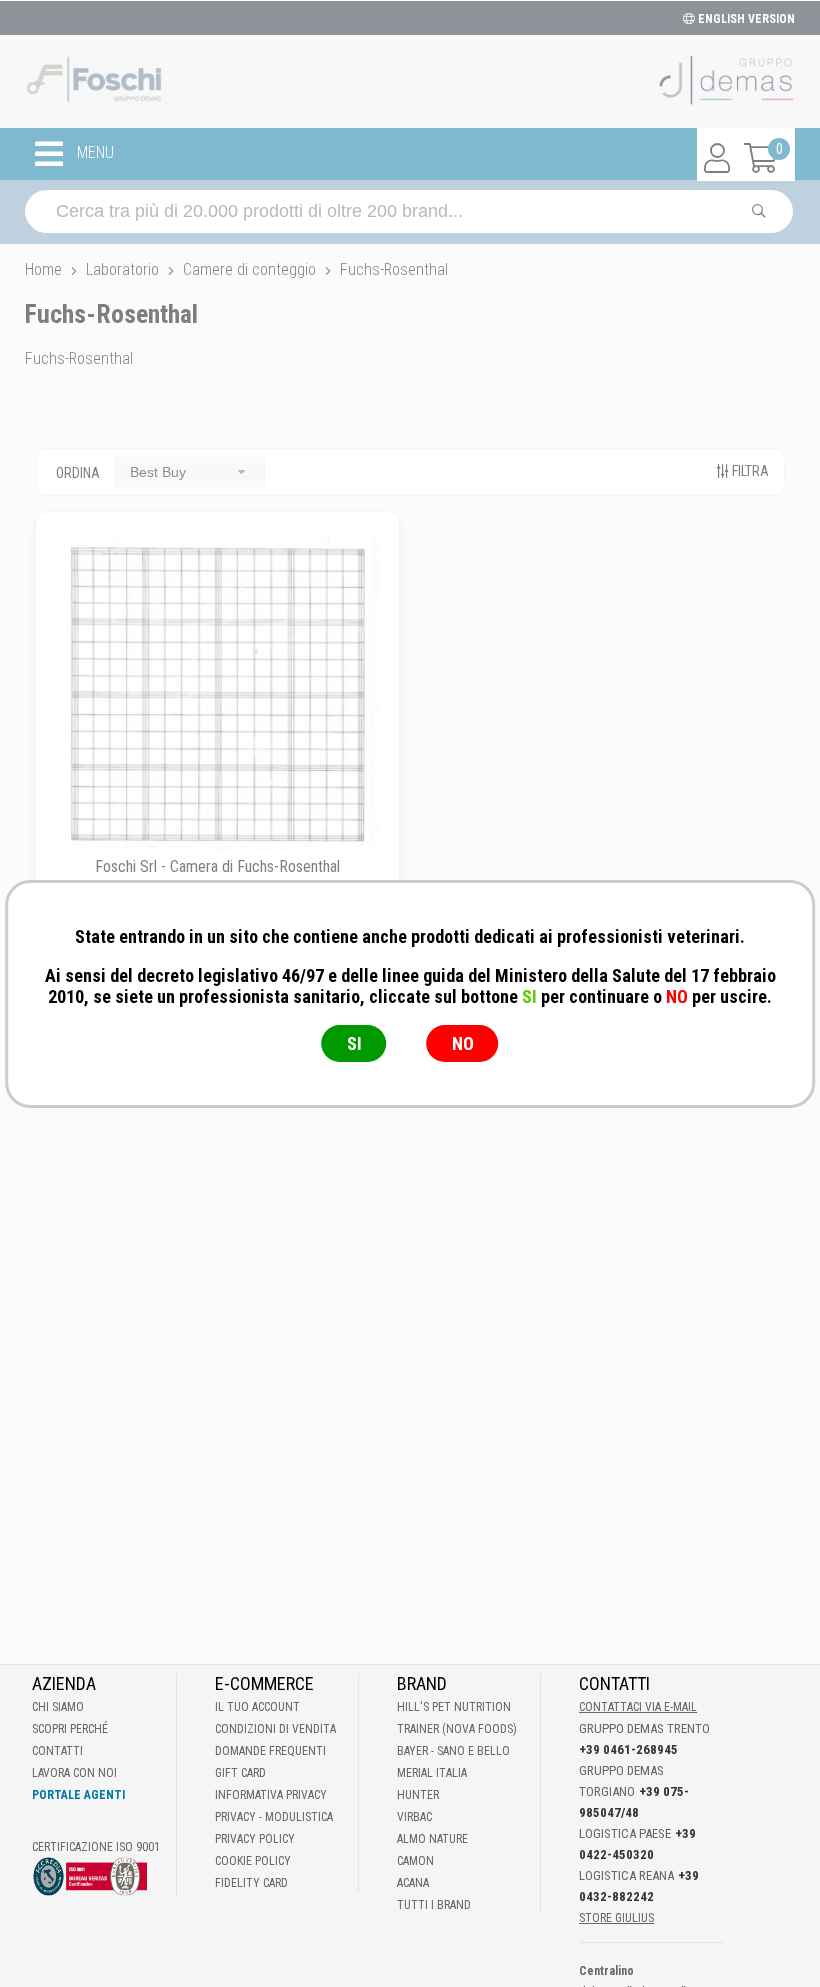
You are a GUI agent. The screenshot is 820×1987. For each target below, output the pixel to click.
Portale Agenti (78, 1795)
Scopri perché (70, 1729)
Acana (413, 1883)
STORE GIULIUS (616, 1918)
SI (354, 1043)
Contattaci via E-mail (638, 1707)
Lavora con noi (74, 1773)
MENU (93, 153)
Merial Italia (432, 1773)
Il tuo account (257, 1707)
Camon (415, 1861)
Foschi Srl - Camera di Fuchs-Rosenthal (217, 866)
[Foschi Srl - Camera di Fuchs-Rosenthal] (217, 693)
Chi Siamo (58, 1707)
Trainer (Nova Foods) (457, 1729)
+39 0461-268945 (628, 1749)
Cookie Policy (253, 1861)
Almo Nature (432, 1839)
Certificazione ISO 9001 (96, 1847)
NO (463, 1043)
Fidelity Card (251, 1883)
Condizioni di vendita (275, 1729)
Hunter (418, 1795)
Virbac (414, 1817)
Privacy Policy (255, 1839)
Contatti (57, 1751)
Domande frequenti (270, 1751)
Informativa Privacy (271, 1795)
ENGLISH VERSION (745, 19)
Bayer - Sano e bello (453, 1751)
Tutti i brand (434, 1905)
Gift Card (240, 1773)
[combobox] (190, 471)
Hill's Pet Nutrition (454, 1707)
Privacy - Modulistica (274, 1817)
